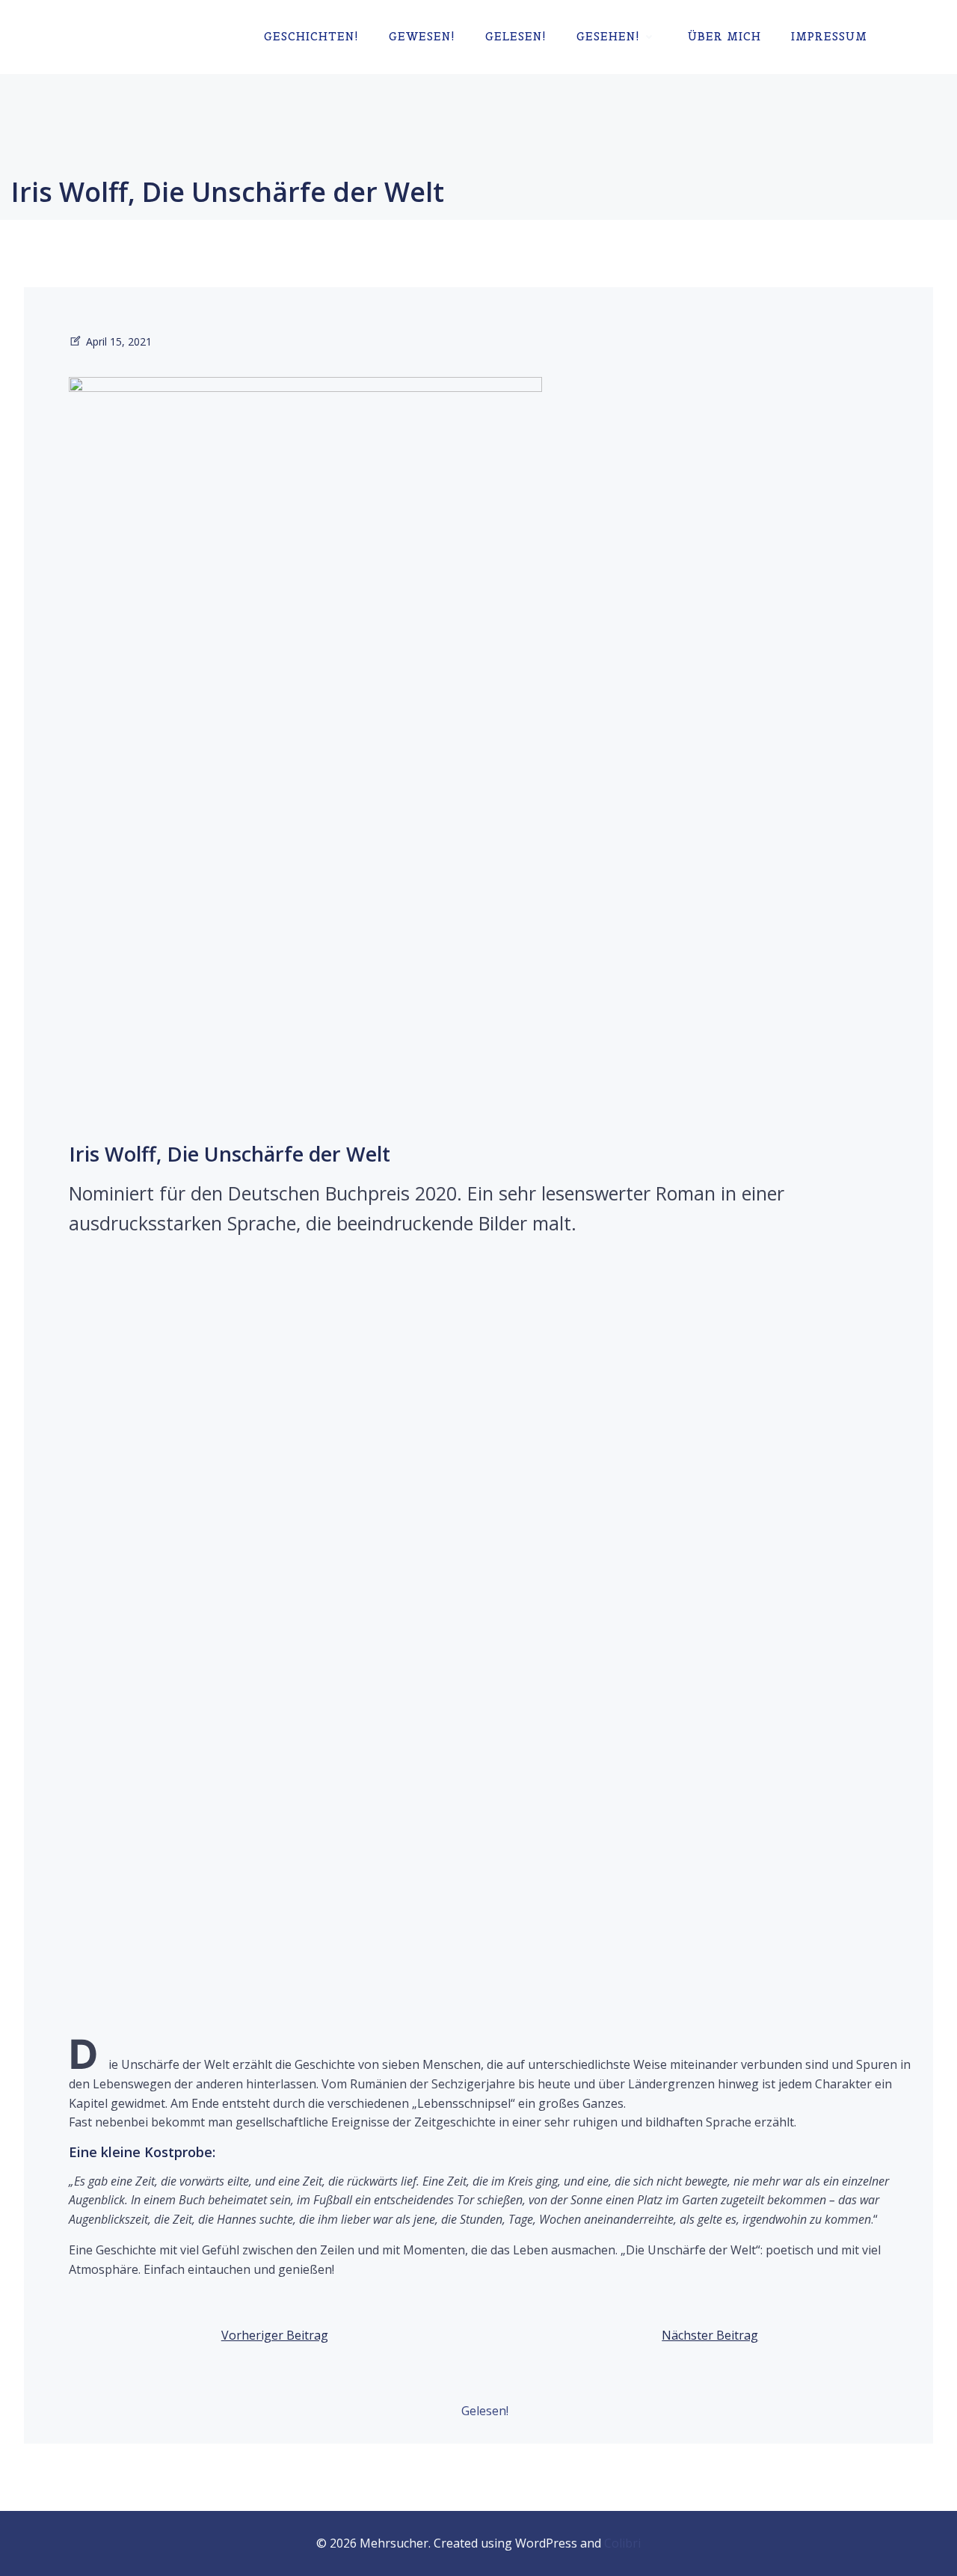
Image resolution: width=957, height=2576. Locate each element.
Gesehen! (608, 36)
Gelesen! (516, 36)
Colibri (622, 2543)
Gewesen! (422, 36)
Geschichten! (311, 36)
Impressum (829, 36)
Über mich (724, 36)
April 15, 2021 (119, 341)
